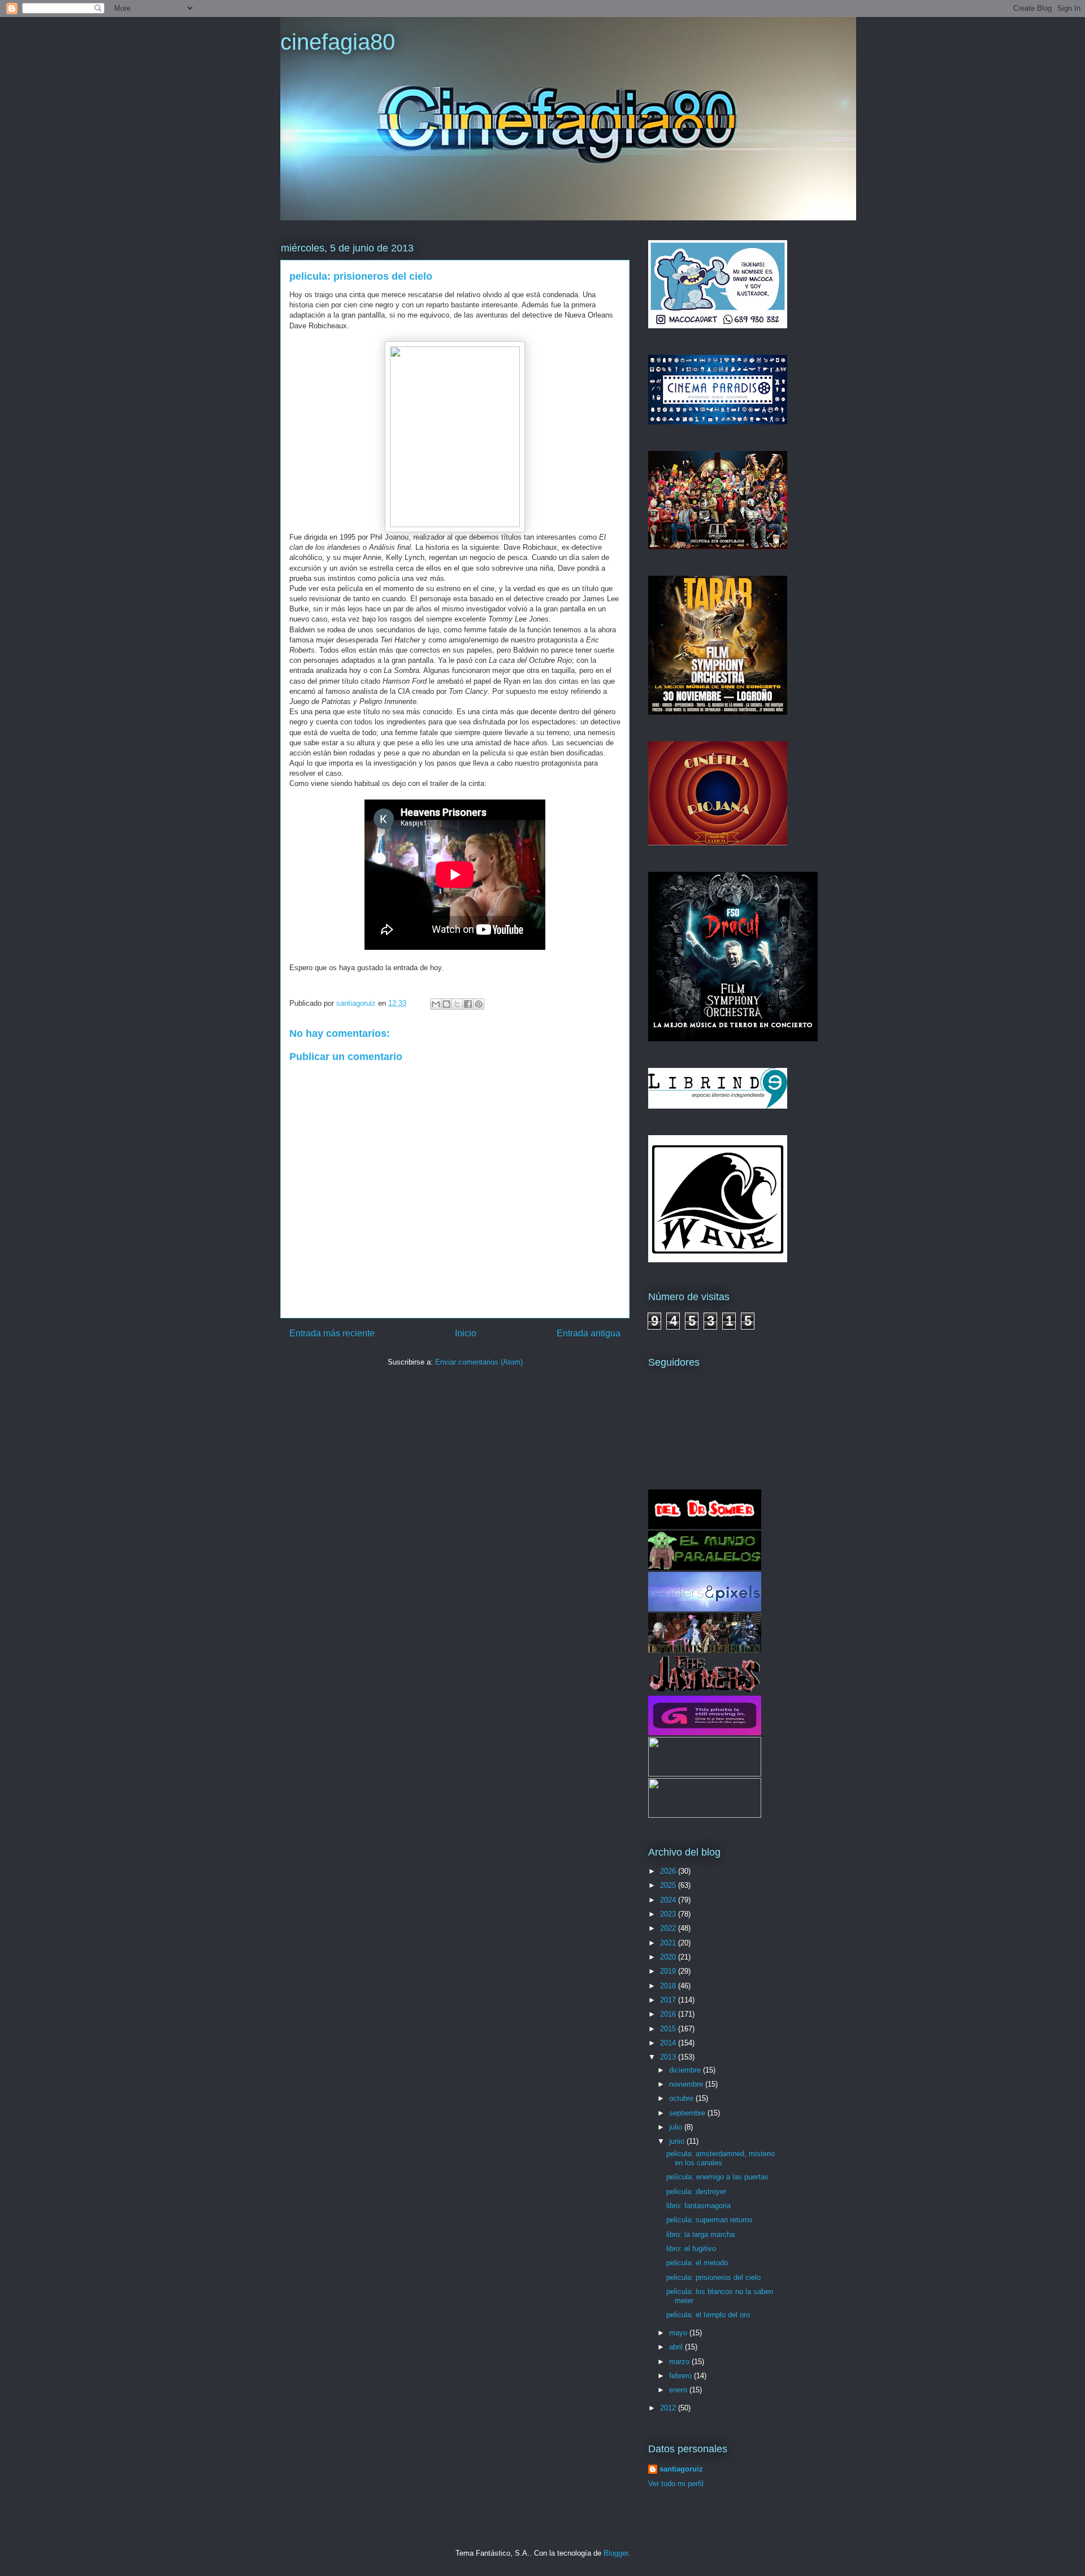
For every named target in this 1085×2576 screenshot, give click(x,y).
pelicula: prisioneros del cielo (713, 2277)
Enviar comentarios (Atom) (479, 1362)
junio (678, 2141)
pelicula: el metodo (697, 2263)
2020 (669, 1957)
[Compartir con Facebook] (468, 1004)
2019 (669, 1971)
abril (677, 2347)
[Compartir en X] (457, 1004)
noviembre (687, 2084)
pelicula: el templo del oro (708, 2315)
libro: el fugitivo (691, 2249)
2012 (669, 2408)
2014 (669, 2043)
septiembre (688, 2113)
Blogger (616, 2553)
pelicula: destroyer (696, 2191)
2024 (669, 1900)
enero (679, 2390)
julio (677, 2127)
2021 (669, 1943)
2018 (669, 1986)
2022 (669, 1928)
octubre (682, 2098)
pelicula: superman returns (709, 2220)
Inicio (466, 1333)
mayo (679, 2333)
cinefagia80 (338, 42)
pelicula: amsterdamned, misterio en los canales (721, 2158)
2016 (669, 2014)
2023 (669, 1914)
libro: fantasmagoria (698, 2206)
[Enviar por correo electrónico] (436, 1004)
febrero (682, 2376)
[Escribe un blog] (446, 1004)
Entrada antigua (589, 1333)
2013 (669, 2057)
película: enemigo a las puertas (717, 2177)
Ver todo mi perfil (676, 2484)
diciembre (686, 2070)
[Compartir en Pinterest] (479, 1004)
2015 (669, 2029)
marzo (680, 2362)
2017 (669, 2000)
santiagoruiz (681, 2469)
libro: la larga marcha (700, 2234)
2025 (669, 1885)
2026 (669, 1871)
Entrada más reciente (332, 1333)
